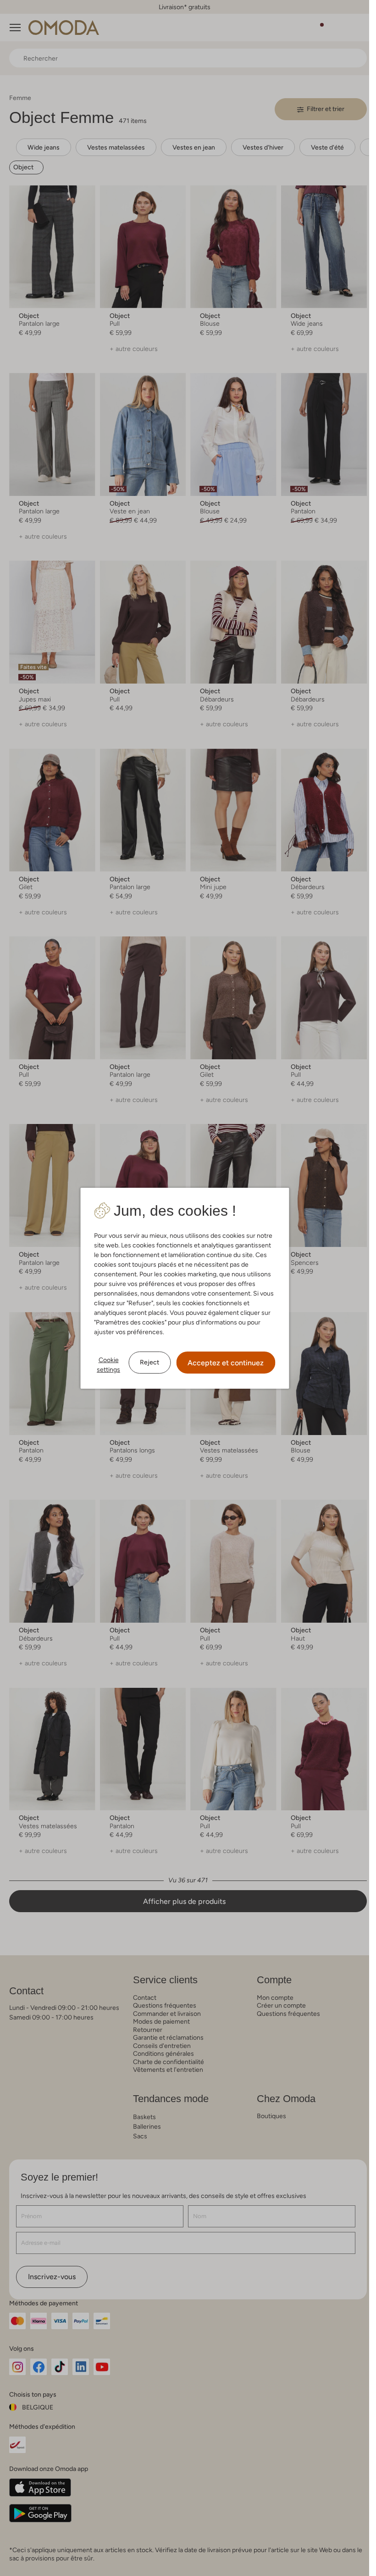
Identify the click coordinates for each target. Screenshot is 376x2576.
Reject (149, 1362)
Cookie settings (108, 1365)
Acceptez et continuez (226, 1363)
